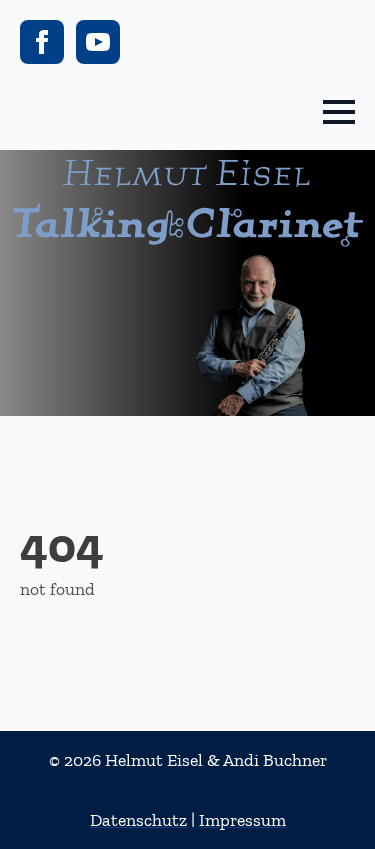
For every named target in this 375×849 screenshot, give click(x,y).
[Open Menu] (339, 112)
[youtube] (98, 42)
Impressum (242, 820)
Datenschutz (138, 820)
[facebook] (42, 42)
